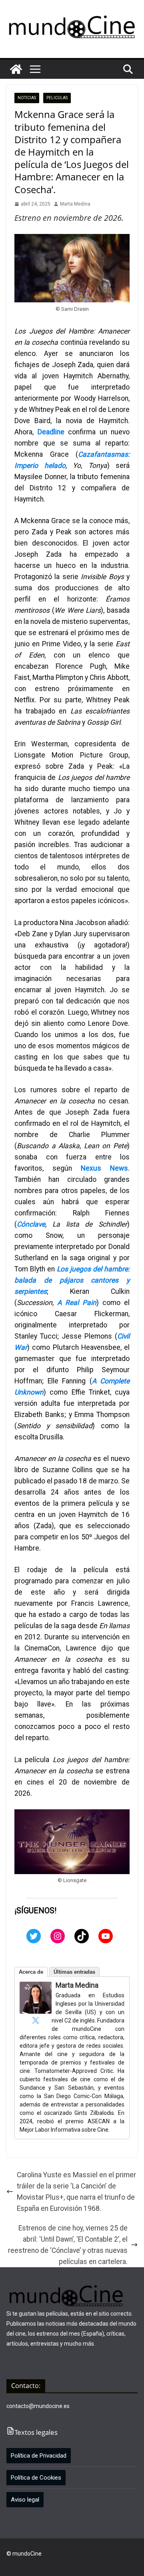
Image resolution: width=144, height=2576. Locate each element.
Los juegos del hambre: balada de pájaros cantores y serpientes (72, 1280)
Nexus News (104, 1168)
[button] (35, 69)
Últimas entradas (74, 1972)
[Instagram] (58, 1936)
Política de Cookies (36, 2478)
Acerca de (31, 1972)
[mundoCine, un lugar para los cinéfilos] (16, 69)
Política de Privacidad (39, 2456)
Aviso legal (25, 2500)
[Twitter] (34, 1936)
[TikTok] (82, 1936)
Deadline (53, 432)
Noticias (27, 98)
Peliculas (57, 98)
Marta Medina (75, 204)
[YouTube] (106, 1936)
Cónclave (31, 1224)
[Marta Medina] (36, 1987)
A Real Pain (77, 1303)
